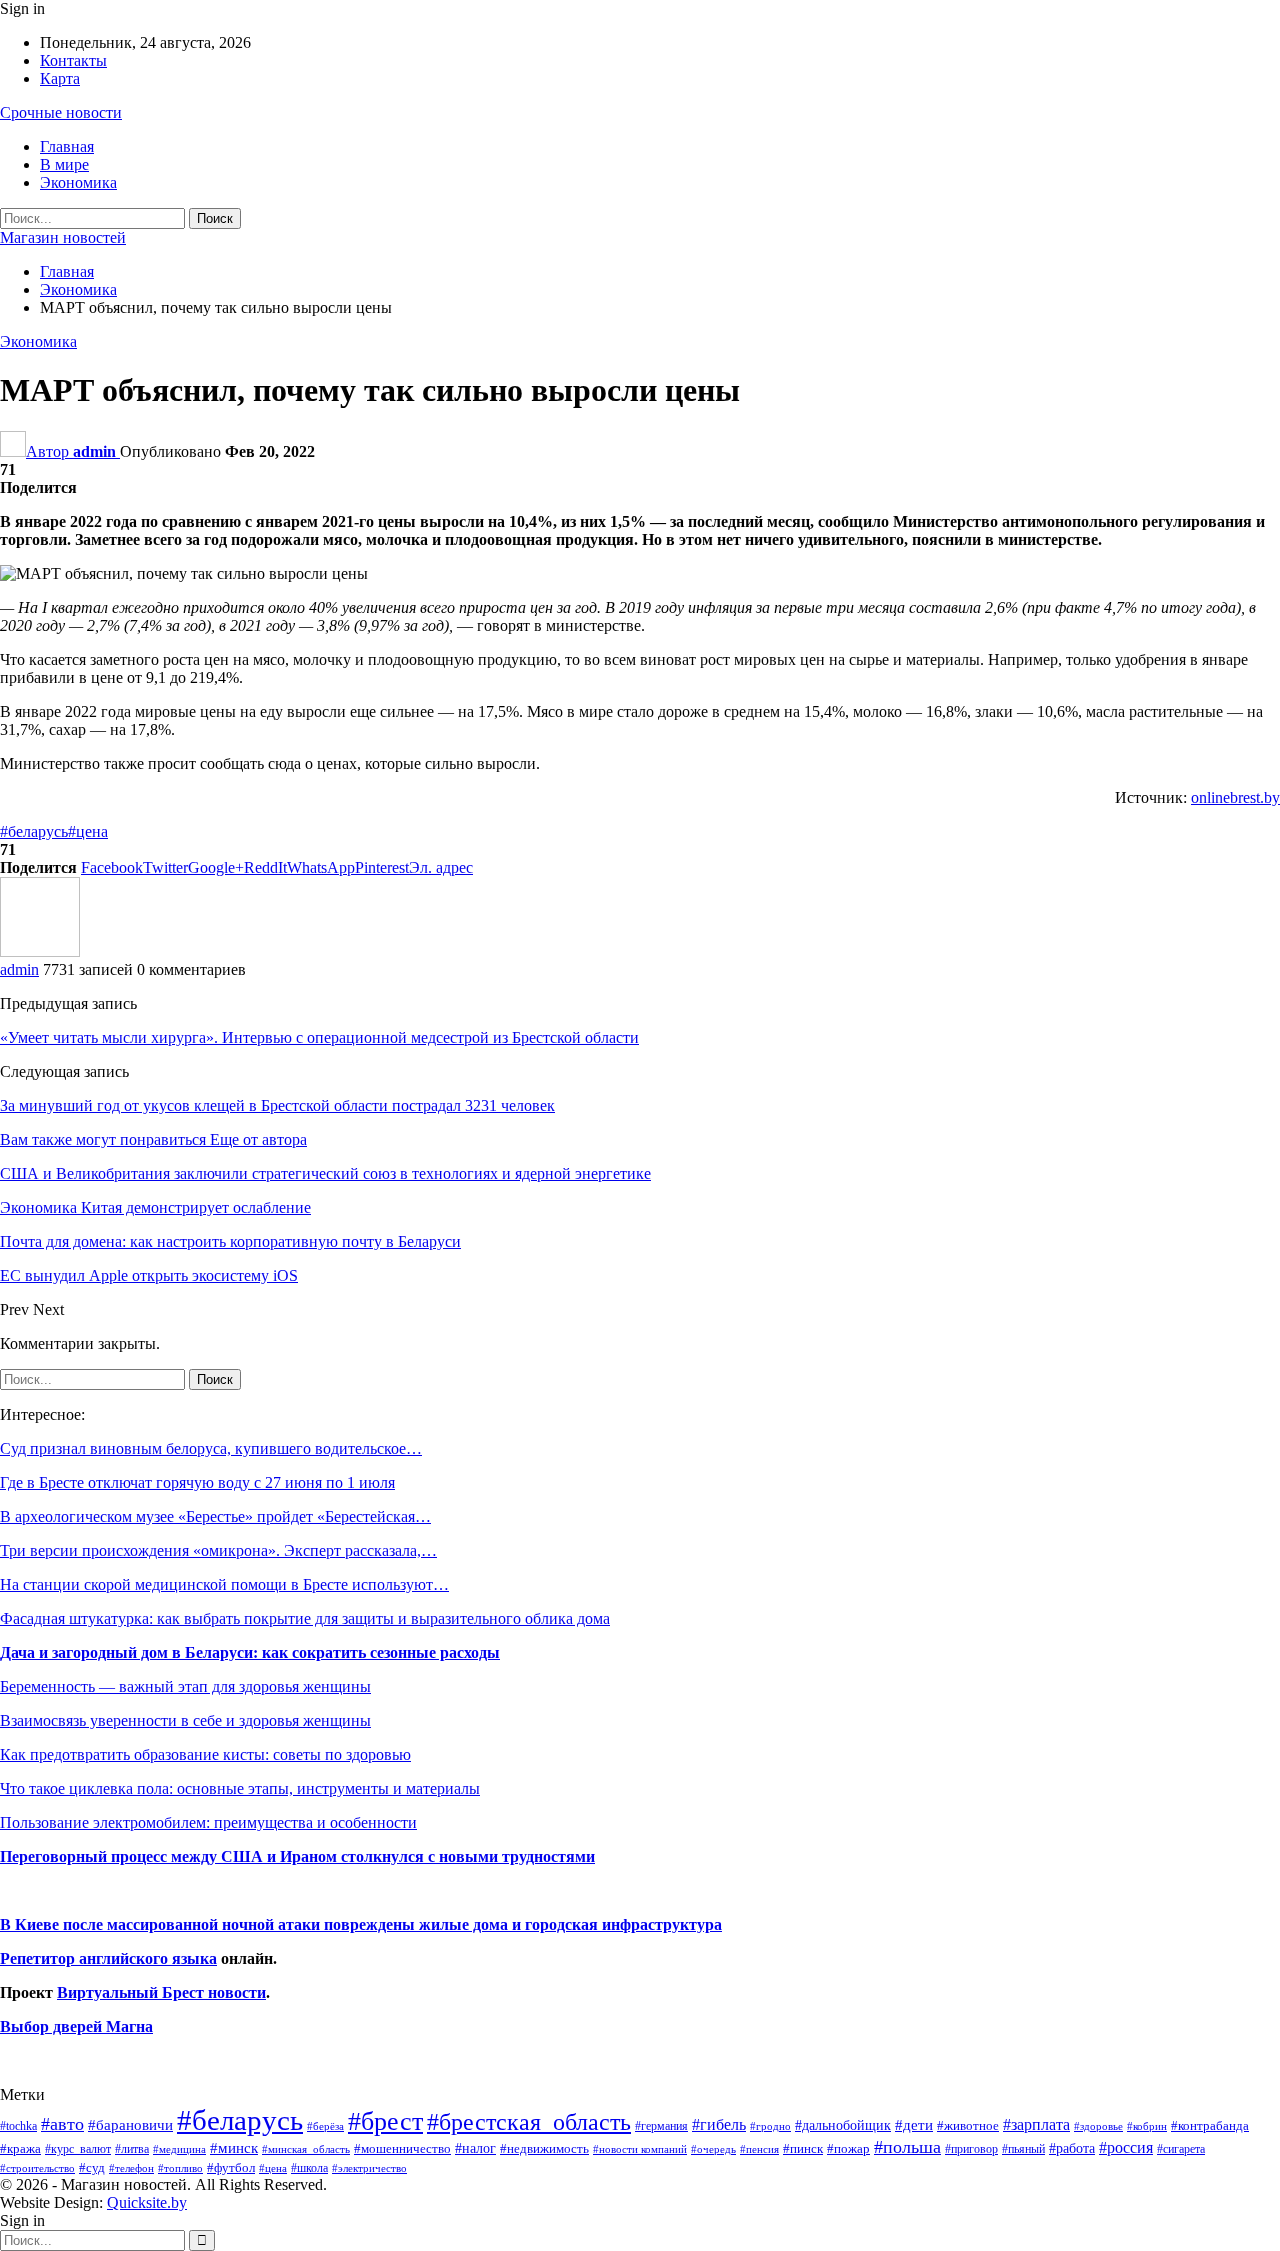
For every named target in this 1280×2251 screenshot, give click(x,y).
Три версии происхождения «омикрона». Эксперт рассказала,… (218, 1550)
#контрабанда (1210, 2125)
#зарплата (1036, 2124)
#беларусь (34, 831)
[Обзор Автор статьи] (40, 951)
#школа (309, 2168)
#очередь (713, 2149)
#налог (475, 2148)
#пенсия (759, 2149)
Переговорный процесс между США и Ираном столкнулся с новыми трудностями (297, 1856)
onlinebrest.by (1235, 797)
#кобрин (1147, 2126)
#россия (1126, 2147)
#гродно (770, 2126)
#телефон (131, 2168)
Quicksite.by (147, 2202)
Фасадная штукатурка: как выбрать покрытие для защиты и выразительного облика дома (305, 1618)
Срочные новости (61, 112)
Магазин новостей (63, 237)
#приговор (971, 2149)
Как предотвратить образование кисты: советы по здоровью (205, 1754)
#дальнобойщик (843, 2125)
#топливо (180, 2168)
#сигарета (1181, 2149)
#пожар (848, 2148)
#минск (234, 2147)
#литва (132, 2149)
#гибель (719, 2124)
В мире (64, 164)
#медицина (179, 2149)
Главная (67, 146)
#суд (92, 2167)
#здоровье (1098, 2126)
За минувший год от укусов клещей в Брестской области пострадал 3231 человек (277, 1105)
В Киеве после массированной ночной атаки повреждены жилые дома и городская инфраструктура (361, 1924)
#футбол (231, 2167)
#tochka (18, 2126)
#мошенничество (402, 2148)
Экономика (78, 182)
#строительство (37, 2168)
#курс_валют (78, 2149)
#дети (914, 2125)
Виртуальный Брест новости (161, 1992)
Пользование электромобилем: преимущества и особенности (208, 1822)
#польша (907, 2147)
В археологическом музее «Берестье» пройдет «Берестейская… (215, 1516)
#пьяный (1023, 2149)
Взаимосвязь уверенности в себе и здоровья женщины (185, 1720)
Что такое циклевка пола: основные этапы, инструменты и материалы (240, 1788)
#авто (62, 2124)
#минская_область (306, 2149)
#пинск (803, 2149)
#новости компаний (640, 2149)
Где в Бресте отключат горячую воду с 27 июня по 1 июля (197, 1482)
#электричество (369, 2168)
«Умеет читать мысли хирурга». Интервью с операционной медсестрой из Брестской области (319, 1037)
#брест (385, 2121)
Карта (60, 78)
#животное (968, 2125)
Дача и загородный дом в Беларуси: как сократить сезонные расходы (250, 1652)
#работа (1072, 2148)
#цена (88, 831)
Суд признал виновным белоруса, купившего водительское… (211, 1448)
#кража (20, 2148)
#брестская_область (529, 2121)
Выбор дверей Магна (76, 2026)
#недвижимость (544, 2148)
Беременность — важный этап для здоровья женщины (185, 1686)
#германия (661, 2126)
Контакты (73, 60)
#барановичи (130, 2125)
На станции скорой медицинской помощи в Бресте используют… (224, 1584)
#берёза (325, 2126)
